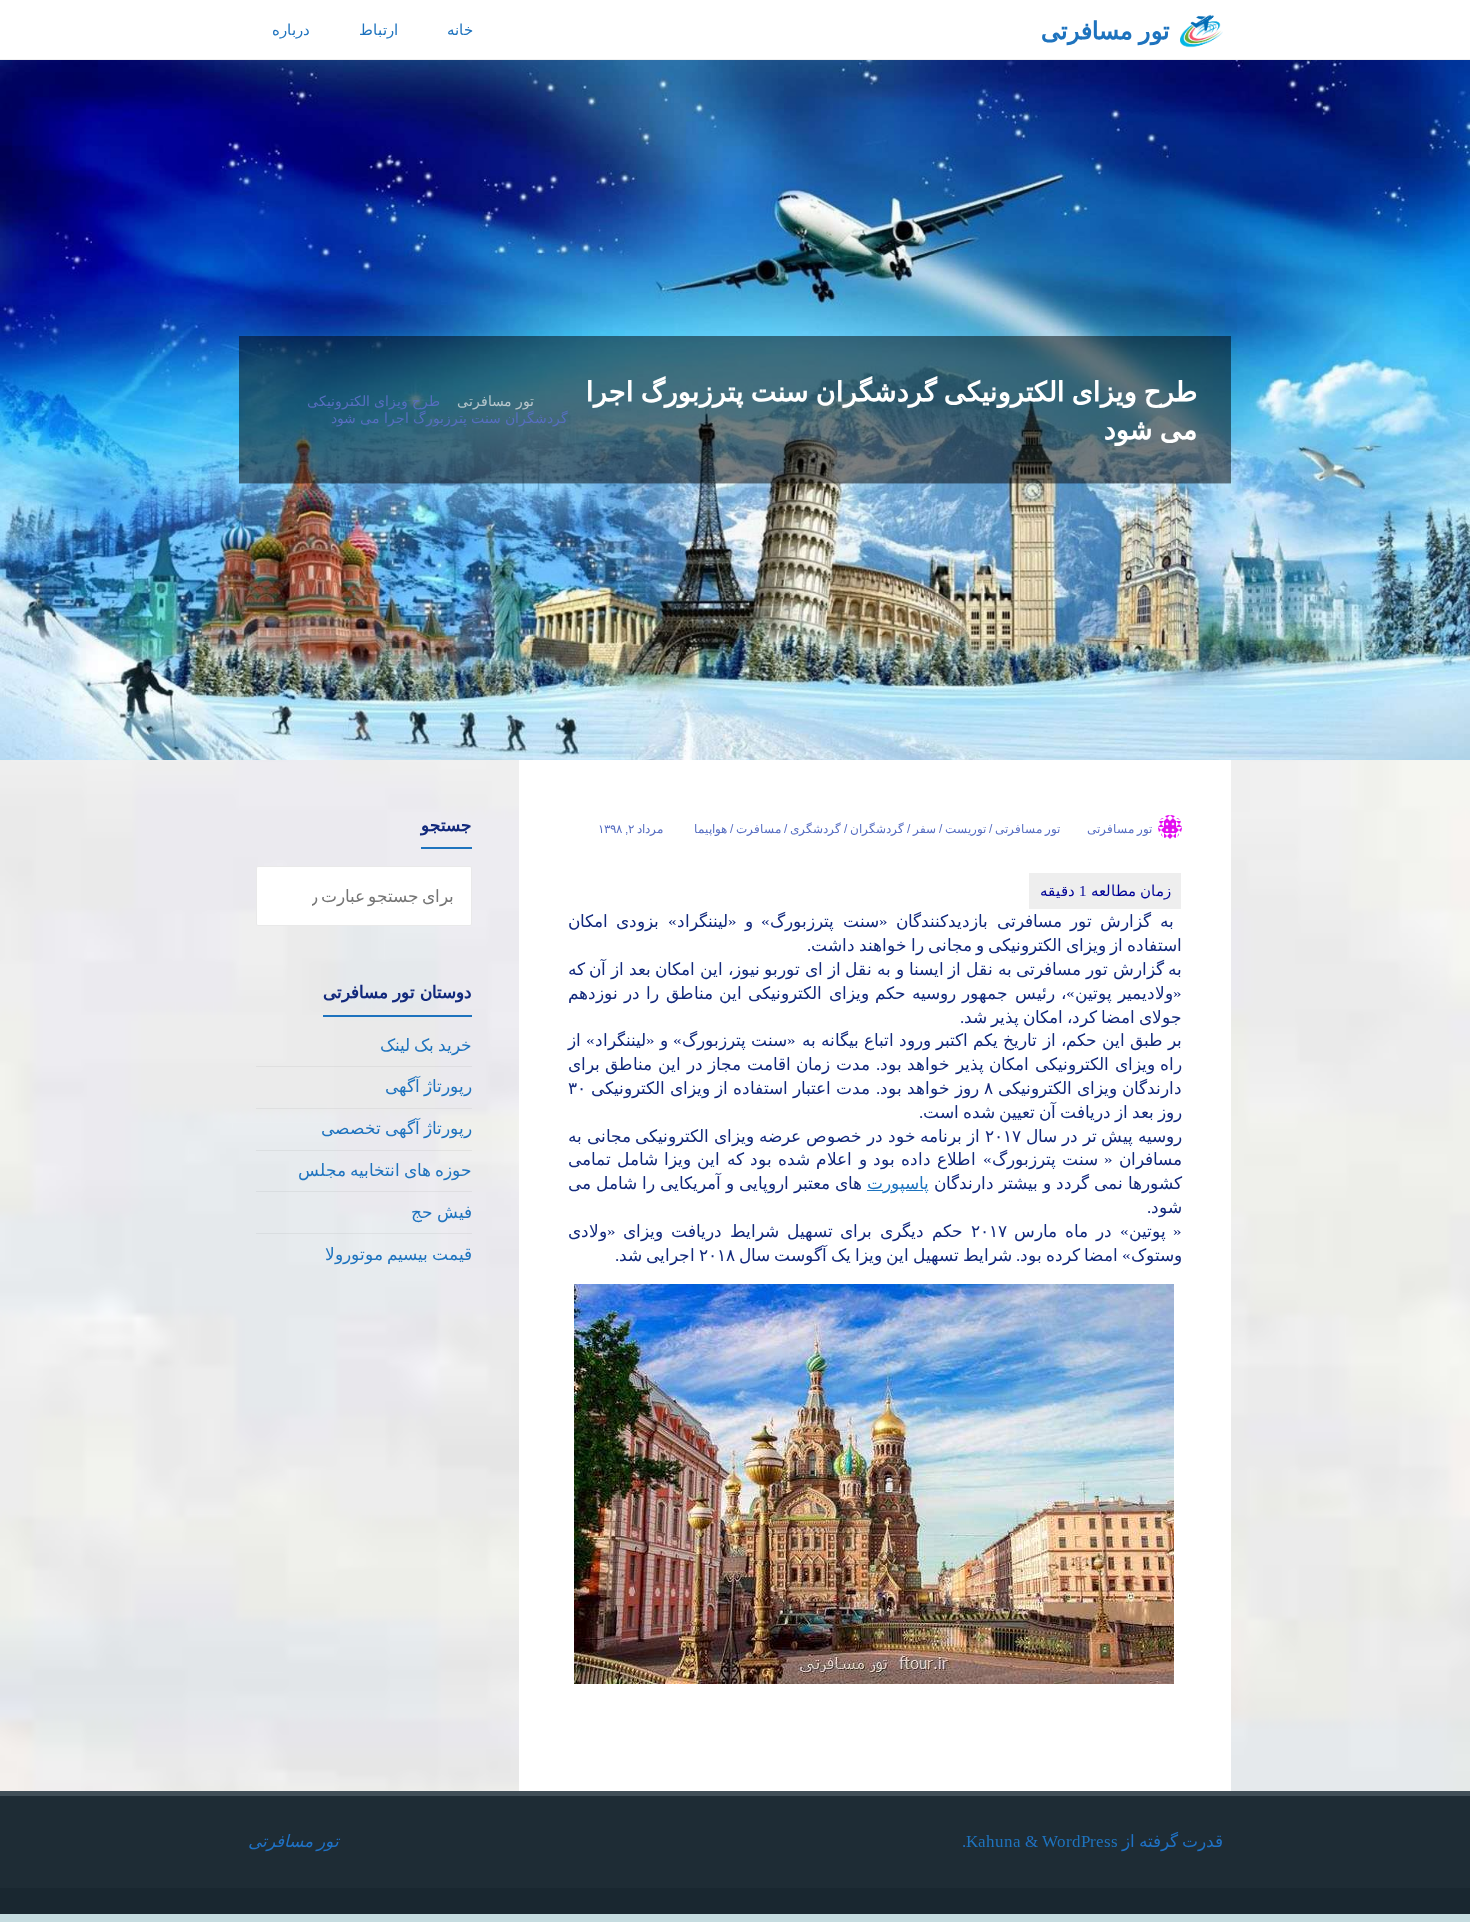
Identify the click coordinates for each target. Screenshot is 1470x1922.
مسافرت (758, 829)
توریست (965, 829)
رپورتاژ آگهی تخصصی (396, 1128)
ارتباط (378, 29)
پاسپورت (898, 1183)
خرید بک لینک (426, 1045)
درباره (291, 29)
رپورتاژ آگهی (428, 1086)
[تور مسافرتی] (1201, 29)
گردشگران (877, 829)
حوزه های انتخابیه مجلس (385, 1170)
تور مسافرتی (1105, 31)
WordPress (1080, 1841)
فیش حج (441, 1212)
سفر (924, 829)
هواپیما (710, 829)
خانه (460, 29)
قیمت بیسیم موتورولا (398, 1254)
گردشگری (815, 829)
